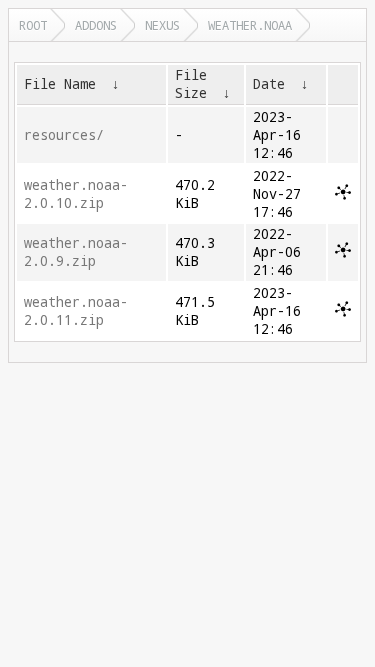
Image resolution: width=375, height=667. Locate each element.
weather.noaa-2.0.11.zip (76, 311)
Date (269, 84)
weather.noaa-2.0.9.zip (76, 252)
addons (96, 25)
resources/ (64, 135)
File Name (60, 84)
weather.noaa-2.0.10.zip (76, 194)
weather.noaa (250, 25)
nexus (162, 25)
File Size (191, 84)
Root (33, 25)
